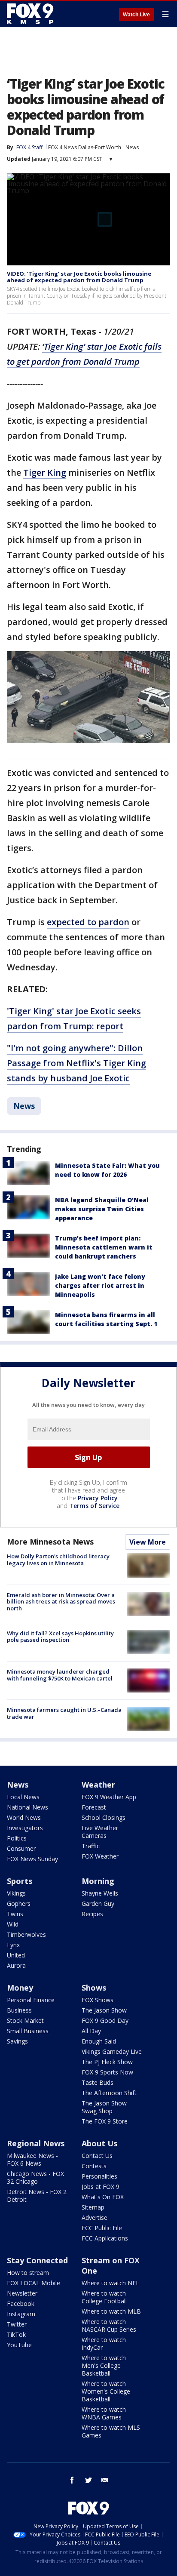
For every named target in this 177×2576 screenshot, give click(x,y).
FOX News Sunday (32, 1859)
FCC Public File (102, 2228)
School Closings (104, 1817)
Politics (17, 1838)
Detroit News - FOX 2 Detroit (37, 2196)
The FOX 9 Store (105, 2121)
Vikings (16, 1893)
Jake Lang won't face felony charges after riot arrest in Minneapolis (100, 1285)
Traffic (91, 1846)
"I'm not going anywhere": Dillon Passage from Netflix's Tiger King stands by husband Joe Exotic (76, 1063)
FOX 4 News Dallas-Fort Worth (85, 147)
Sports (20, 1881)
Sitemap (93, 2207)
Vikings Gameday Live (112, 2051)
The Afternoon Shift (109, 2093)
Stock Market (25, 2020)
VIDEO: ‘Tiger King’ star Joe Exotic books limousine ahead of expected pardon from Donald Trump (79, 277)
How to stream (28, 2273)
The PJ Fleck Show (107, 2062)
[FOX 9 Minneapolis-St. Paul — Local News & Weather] (32, 14)
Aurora (16, 1965)
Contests (94, 2166)
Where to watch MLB (111, 2311)
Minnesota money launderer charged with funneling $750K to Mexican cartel (60, 1675)
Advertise (95, 2217)
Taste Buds (98, 2082)
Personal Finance (31, 2000)
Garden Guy (98, 1904)
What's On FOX (103, 2197)
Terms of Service (94, 1506)
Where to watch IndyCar (104, 2344)
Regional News (36, 2143)
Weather (98, 1785)
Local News (23, 1797)
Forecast (94, 1807)
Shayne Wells (100, 1893)
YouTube (19, 2345)
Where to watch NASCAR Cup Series (109, 2325)
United (16, 1955)
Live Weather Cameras (100, 1832)
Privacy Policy (98, 1498)
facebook (72, 2480)
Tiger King (45, 472)
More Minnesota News (50, 1542)
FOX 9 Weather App (109, 1797)
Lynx (13, 1945)
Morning (98, 1881)
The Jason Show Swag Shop (104, 2107)
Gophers (19, 1904)
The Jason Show (104, 2010)
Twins (15, 1914)
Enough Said (99, 2041)
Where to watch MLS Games (111, 2431)
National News (27, 1807)
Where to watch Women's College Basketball (106, 2391)
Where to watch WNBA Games (104, 2413)
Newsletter (22, 2293)
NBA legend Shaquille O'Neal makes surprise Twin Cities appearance (102, 1209)
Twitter (17, 2324)
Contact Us (97, 2156)
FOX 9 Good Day (105, 2020)
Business (19, 2010)
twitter (88, 2480)
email (105, 2480)
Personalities (99, 2176)
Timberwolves (26, 1934)
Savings (17, 2041)
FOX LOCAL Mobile (34, 2283)
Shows (94, 1988)
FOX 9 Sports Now (107, 2072)
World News (24, 1817)
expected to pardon (88, 922)
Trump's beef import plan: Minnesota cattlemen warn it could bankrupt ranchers (104, 1247)
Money (20, 1988)
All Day (91, 2031)
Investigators (25, 1828)
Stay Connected (37, 2260)
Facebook (21, 2304)
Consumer (21, 1848)
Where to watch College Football (104, 2297)
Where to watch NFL (110, 2283)
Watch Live (136, 15)
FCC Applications (105, 2238)
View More (148, 1542)
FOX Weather (100, 1856)
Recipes (92, 1914)
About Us (99, 2143)
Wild (13, 1924)
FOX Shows (98, 2000)
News (132, 147)
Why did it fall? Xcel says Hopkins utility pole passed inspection (60, 1637)
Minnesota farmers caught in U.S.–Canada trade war (64, 1713)
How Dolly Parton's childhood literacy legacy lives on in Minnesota (58, 1560)
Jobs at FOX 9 (101, 2187)
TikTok (16, 2334)
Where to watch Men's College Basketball (104, 2365)
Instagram (21, 2314)
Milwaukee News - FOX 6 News (32, 2159)
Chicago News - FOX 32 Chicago (35, 2177)
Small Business (28, 2031)
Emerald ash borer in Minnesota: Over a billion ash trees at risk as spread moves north (61, 1602)
